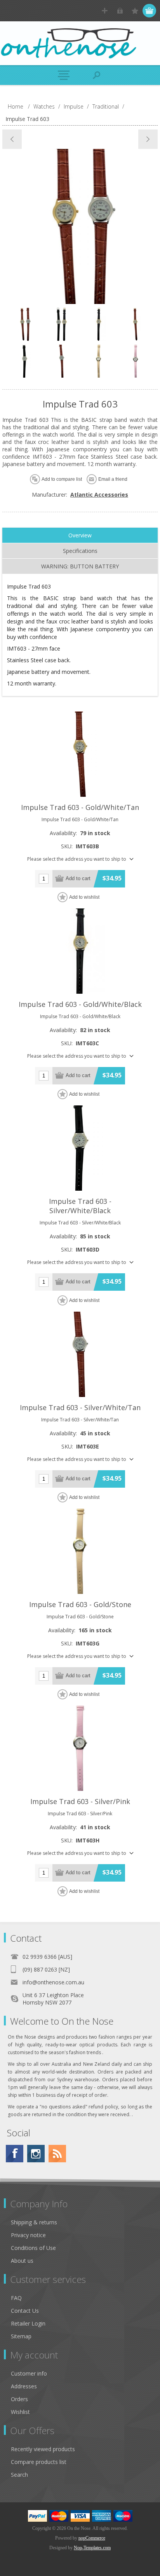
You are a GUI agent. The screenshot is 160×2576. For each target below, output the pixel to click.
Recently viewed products (43, 2449)
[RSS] (57, 2154)
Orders (19, 2399)
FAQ (16, 2298)
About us (22, 2261)
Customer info (29, 2373)
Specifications (80, 551)
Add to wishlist (84, 897)
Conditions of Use (33, 2248)
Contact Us (25, 2311)
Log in (120, 11)
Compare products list (39, 2462)
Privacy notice (28, 2235)
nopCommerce (92, 2538)
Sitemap (21, 2336)
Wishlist (20, 2412)
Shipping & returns (34, 2222)
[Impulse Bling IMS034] (148, 139)
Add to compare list (62, 479)
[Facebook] (15, 2154)
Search (19, 2475)
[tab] (80, 535)
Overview (80, 535)
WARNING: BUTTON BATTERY (80, 566)
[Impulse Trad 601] (12, 139)
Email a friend (113, 479)
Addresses (24, 2386)
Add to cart (78, 878)
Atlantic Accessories (99, 495)
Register (105, 11)
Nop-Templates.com (92, 2548)
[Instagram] (36, 2154)
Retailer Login (28, 2323)
